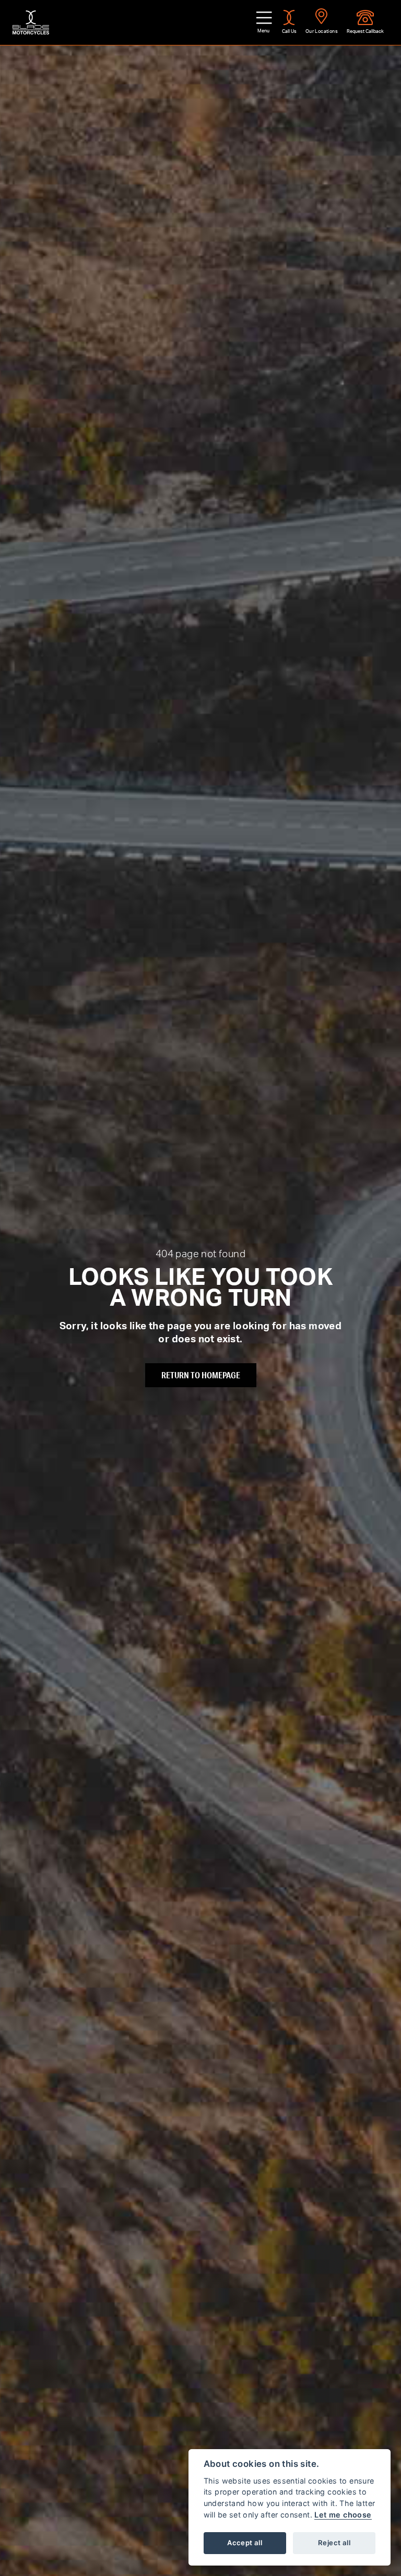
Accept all (245, 2543)
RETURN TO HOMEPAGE (201, 1375)
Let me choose (343, 2515)
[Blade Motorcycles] (31, 22)
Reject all (334, 2543)
